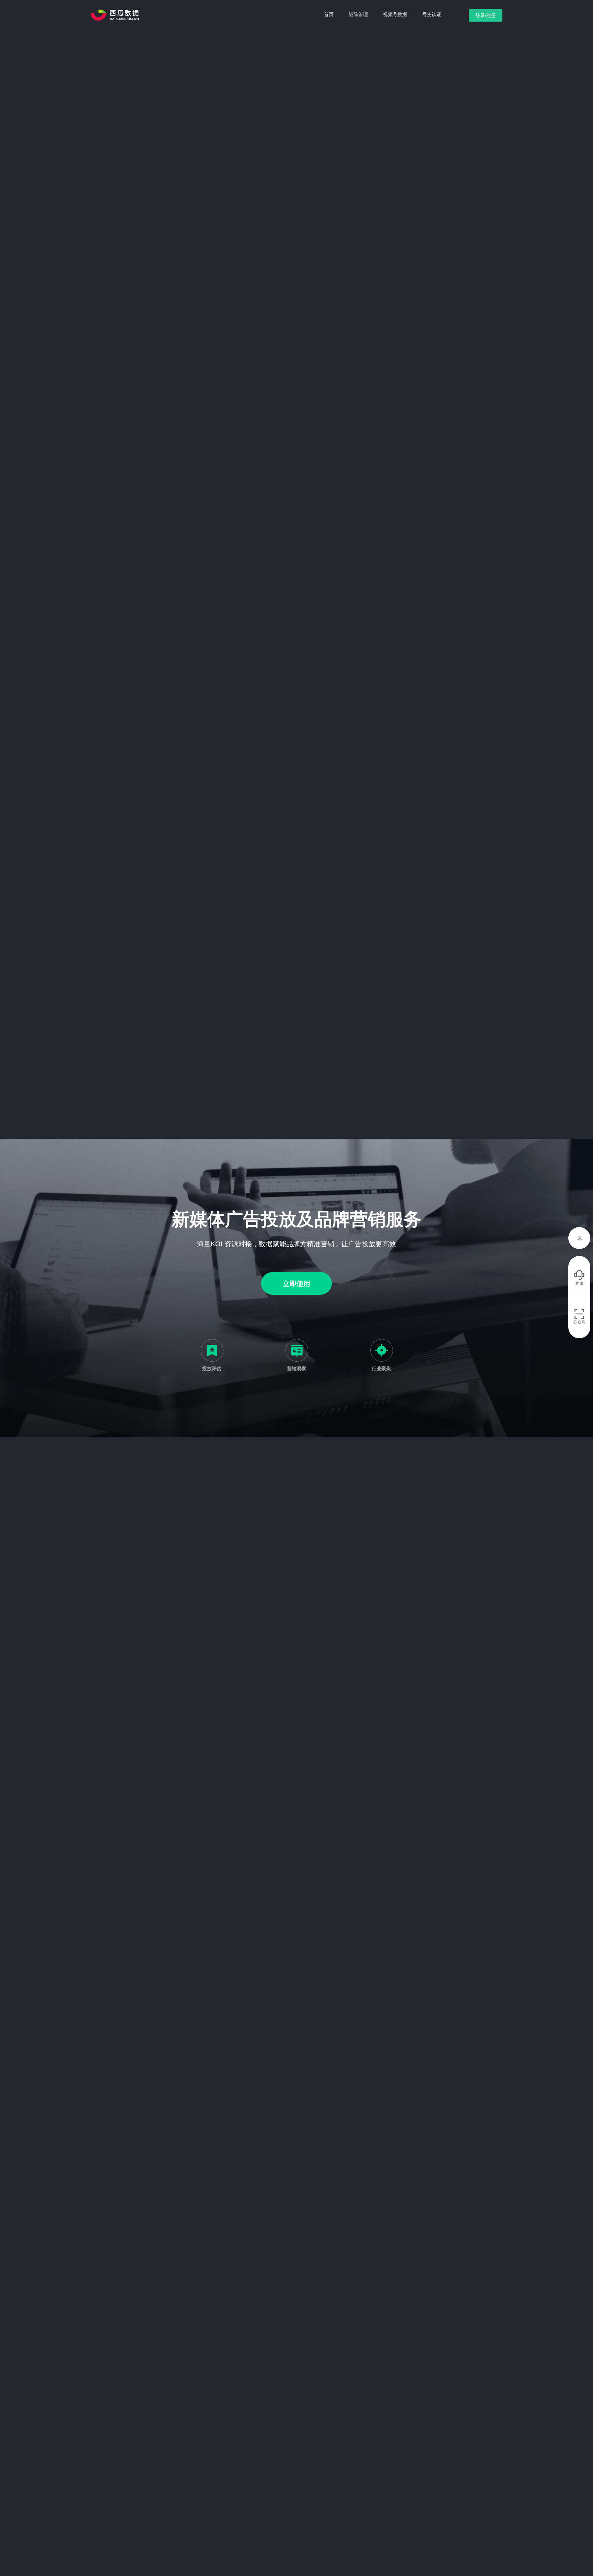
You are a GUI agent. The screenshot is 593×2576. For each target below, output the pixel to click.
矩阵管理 (358, 14)
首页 (329, 14)
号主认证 (432, 14)
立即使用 (296, 1284)
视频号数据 (395, 14)
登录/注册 (486, 15)
